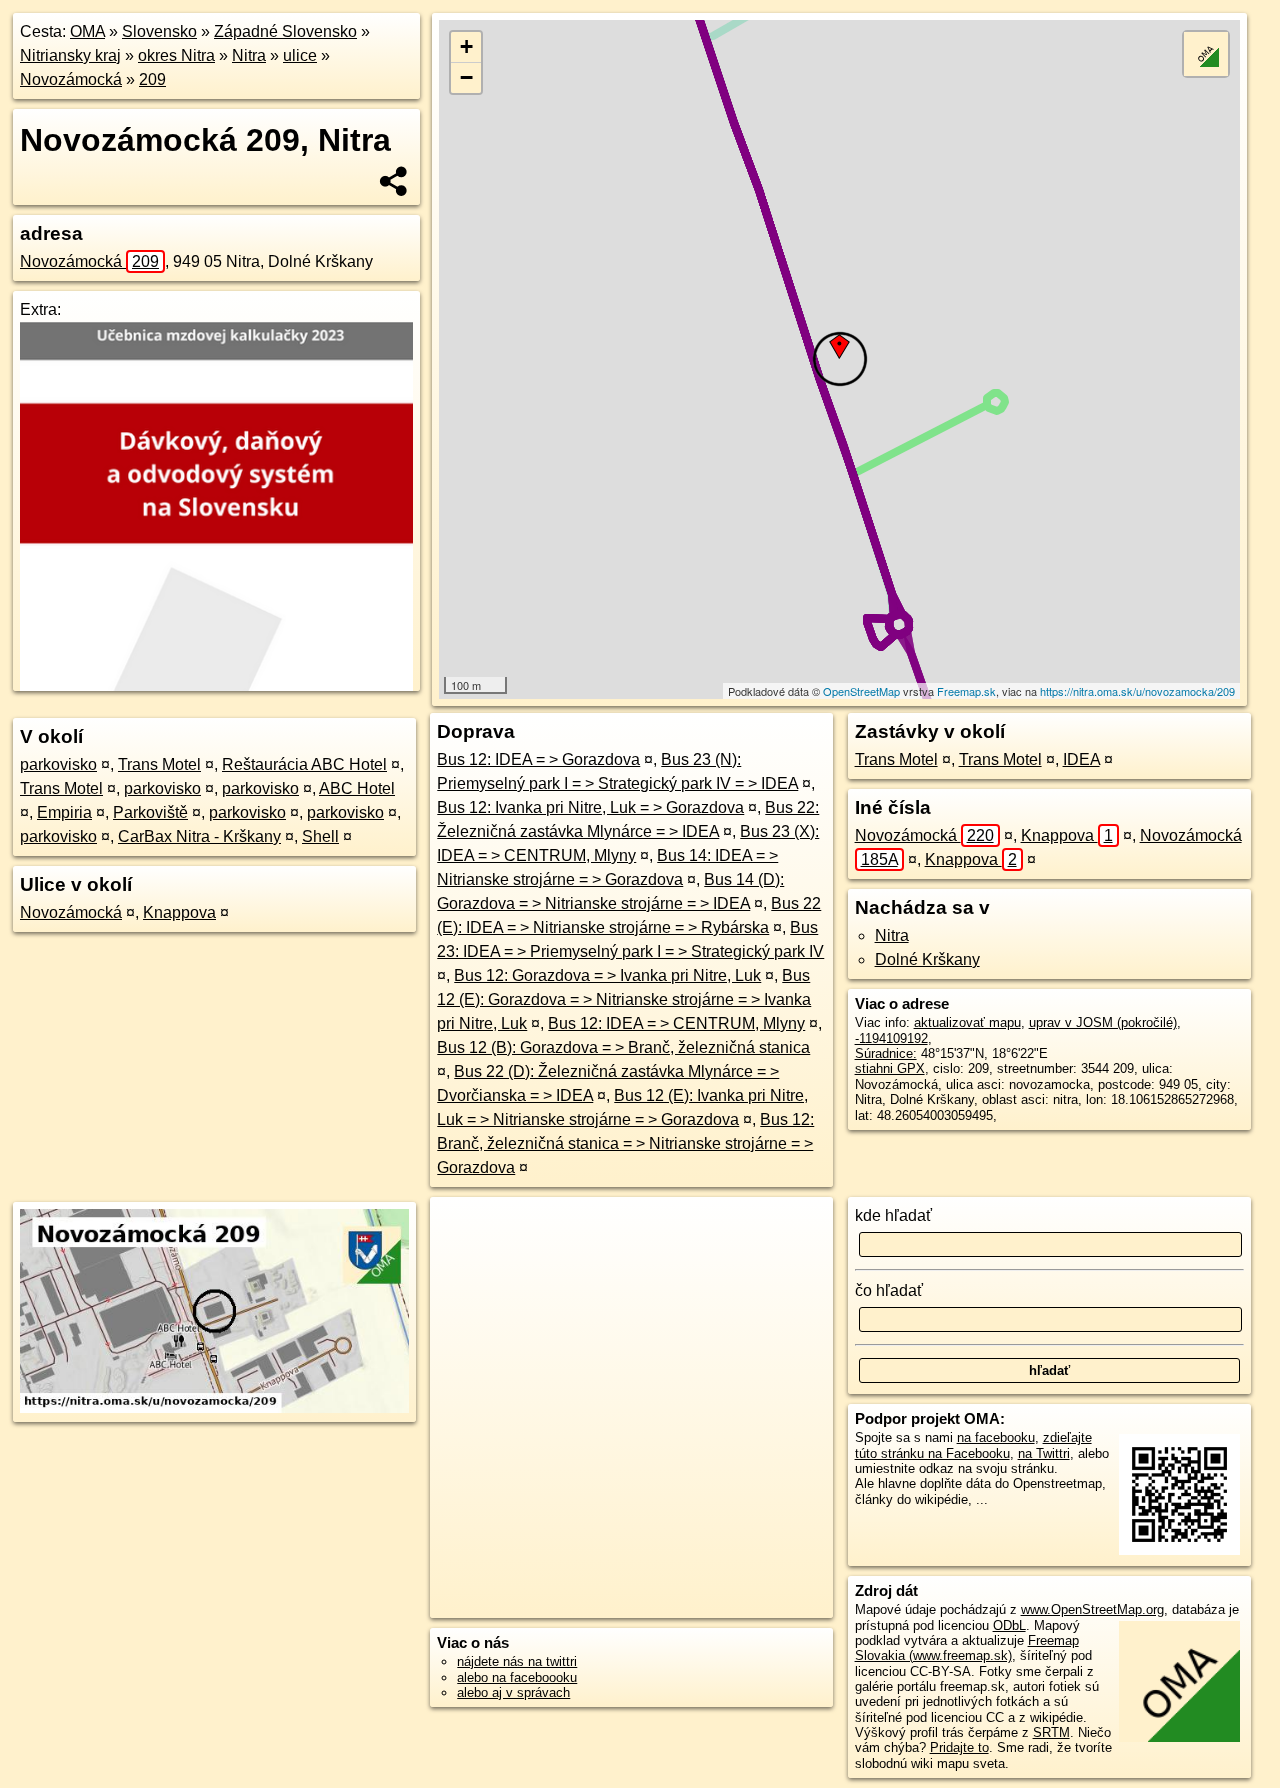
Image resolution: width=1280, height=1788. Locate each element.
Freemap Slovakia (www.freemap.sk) (967, 1648)
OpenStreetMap (861, 691)
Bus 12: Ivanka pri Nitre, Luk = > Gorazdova (590, 807)
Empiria (64, 812)
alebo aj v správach (513, 1692)
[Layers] (1206, 54)
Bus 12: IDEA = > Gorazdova (538, 759)
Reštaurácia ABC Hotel (304, 764)
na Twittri (1044, 1453)
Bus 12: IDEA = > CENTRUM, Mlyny (676, 1023)
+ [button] (466, 46)
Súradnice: (886, 1053)
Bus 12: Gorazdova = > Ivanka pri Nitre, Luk (607, 975)
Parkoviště (150, 812)
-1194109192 (891, 1038)
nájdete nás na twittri (517, 1661)
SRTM (1051, 1732)
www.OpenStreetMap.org (1092, 1609)
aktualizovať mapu (967, 1022)
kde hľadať (893, 1215)
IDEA (1081, 759)
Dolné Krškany (927, 959)
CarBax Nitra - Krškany (199, 836)
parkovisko (58, 764)
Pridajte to (959, 1747)
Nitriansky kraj (70, 55)
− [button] (466, 77)
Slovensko (159, 31)
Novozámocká (71, 79)
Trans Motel (159, 764)
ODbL (1009, 1625)
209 (152, 79)
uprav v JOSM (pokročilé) (1103, 1022)
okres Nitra (176, 55)
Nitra (249, 55)
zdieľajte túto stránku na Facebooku (973, 1445)
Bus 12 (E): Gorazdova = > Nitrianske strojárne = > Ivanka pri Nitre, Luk (624, 999)
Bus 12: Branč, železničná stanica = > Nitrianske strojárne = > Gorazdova (625, 1143)
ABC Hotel (357, 788)
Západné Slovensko (285, 31)
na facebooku (996, 1437)
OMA (87, 31)
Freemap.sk (966, 691)
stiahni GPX (890, 1068)
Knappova (179, 912)
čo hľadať (889, 1290)
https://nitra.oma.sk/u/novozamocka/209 (1137, 691)
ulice (300, 55)
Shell (320, 836)
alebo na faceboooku (517, 1677)
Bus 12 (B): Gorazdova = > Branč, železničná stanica (623, 1047)
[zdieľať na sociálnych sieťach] (394, 181)
